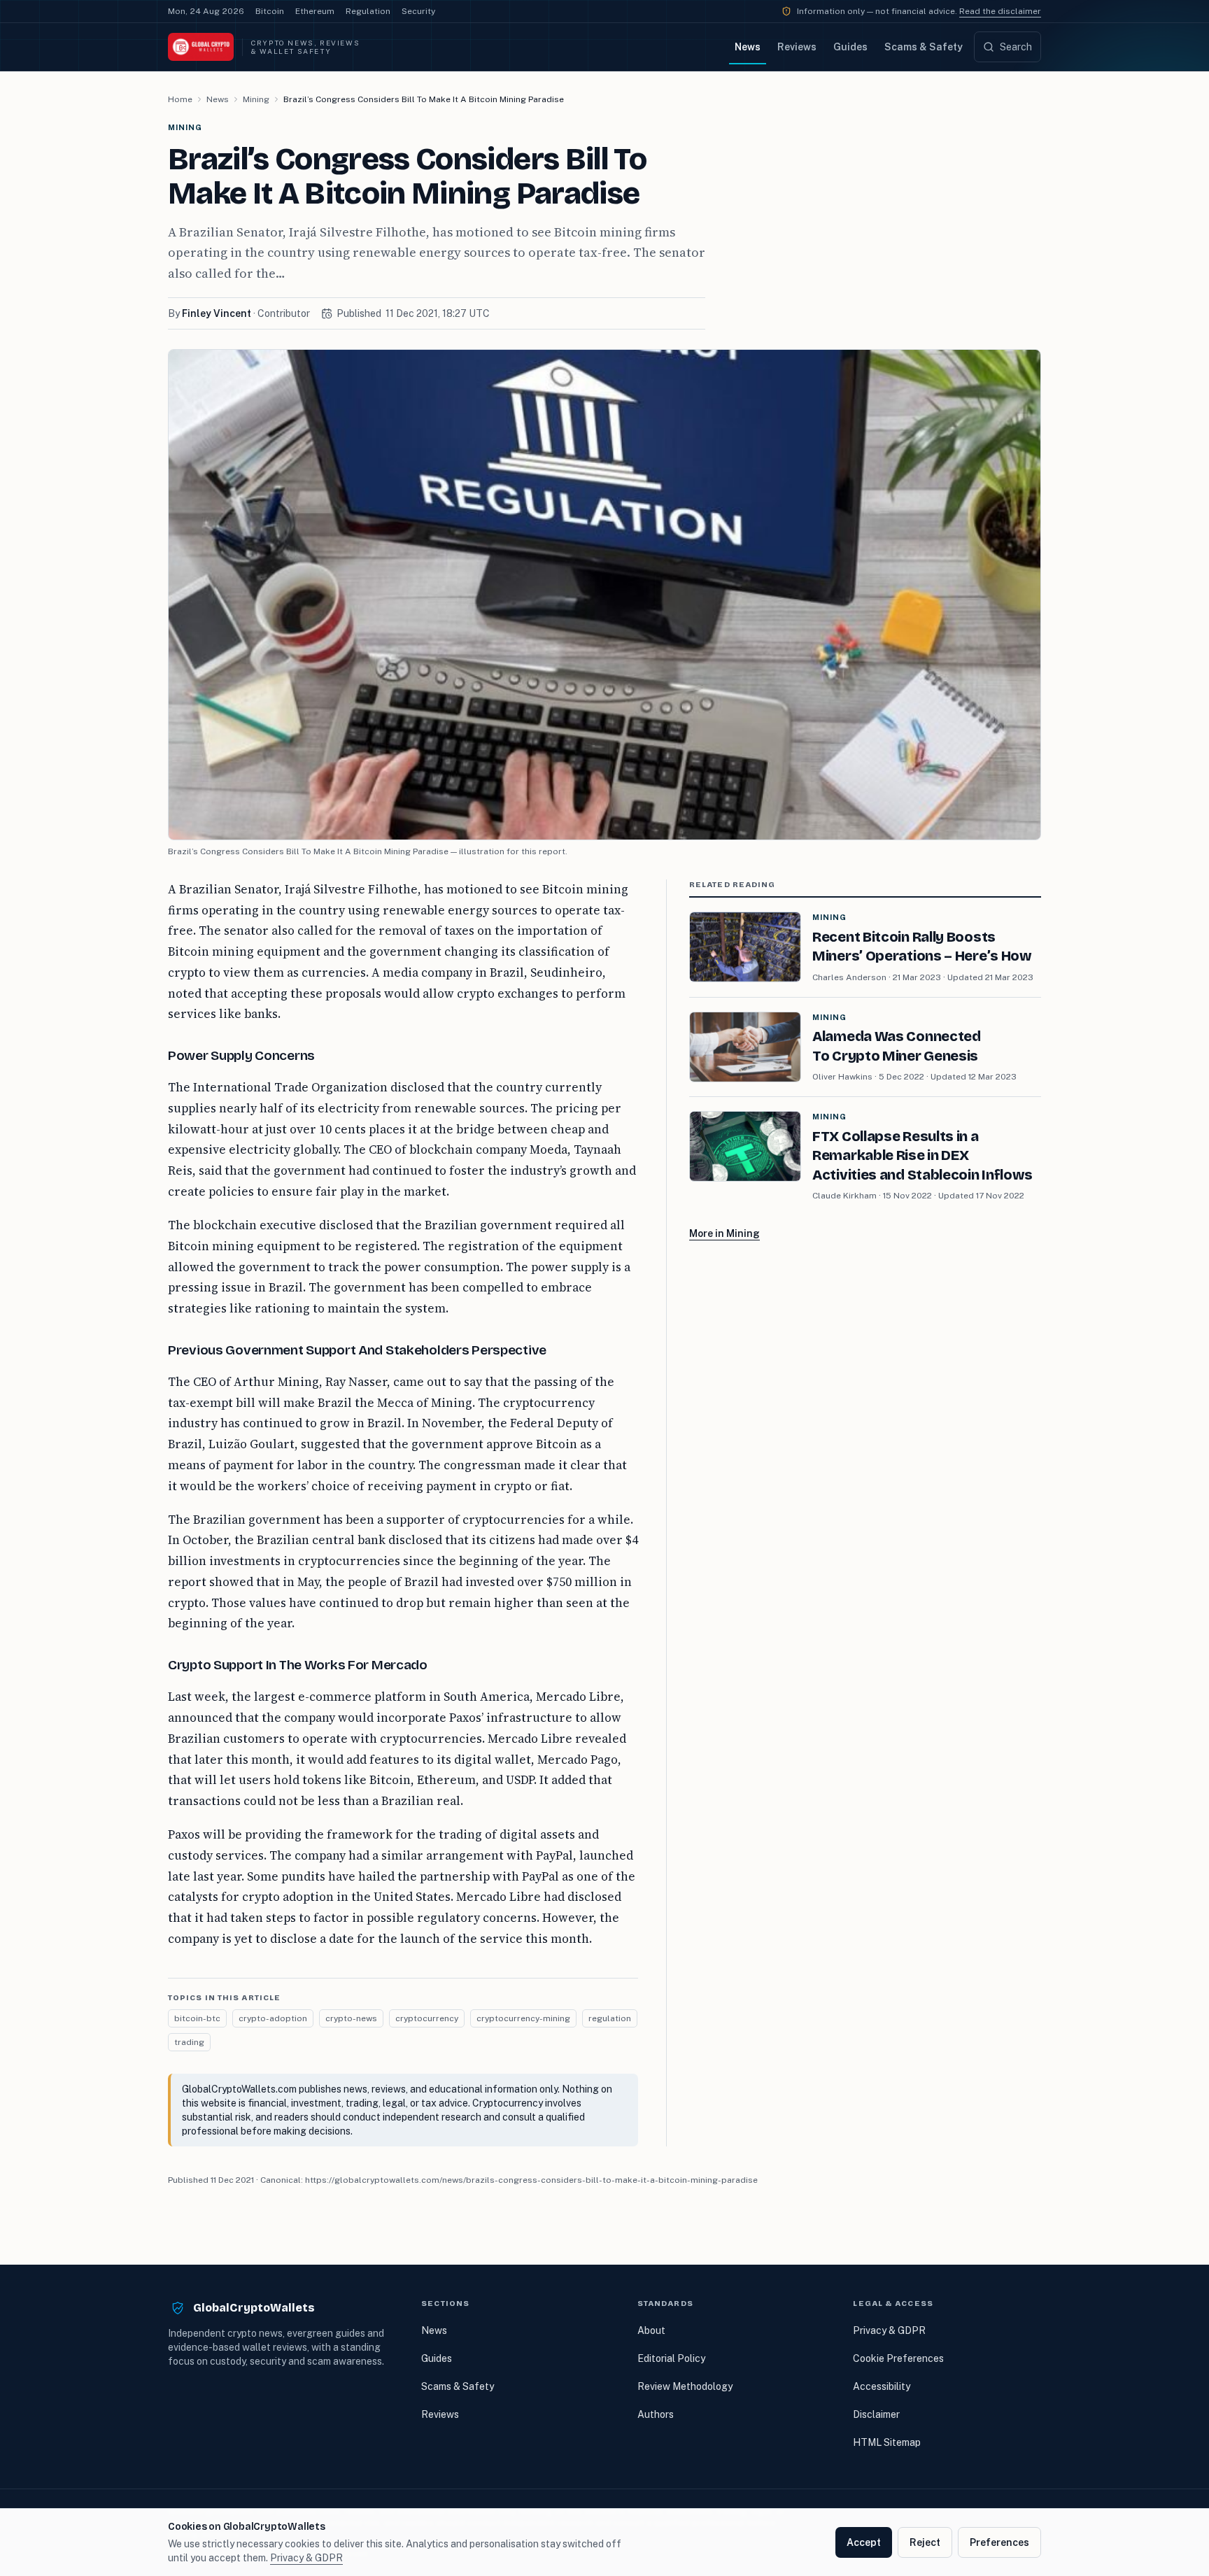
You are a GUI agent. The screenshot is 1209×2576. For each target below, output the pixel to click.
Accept (864, 2542)
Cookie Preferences (898, 2358)
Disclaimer (876, 2414)
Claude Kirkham (844, 1196)
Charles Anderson (849, 977)
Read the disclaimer (1000, 11)
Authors (656, 2414)
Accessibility (882, 2386)
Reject (925, 2542)
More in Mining (724, 1233)
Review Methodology (685, 2386)
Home (180, 99)
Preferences (999, 2542)
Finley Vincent (217, 313)
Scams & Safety (924, 47)
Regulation (368, 11)
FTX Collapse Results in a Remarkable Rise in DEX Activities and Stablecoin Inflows (922, 1155)
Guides (850, 47)
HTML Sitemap (887, 2442)
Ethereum (315, 11)
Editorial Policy (671, 2358)
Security (418, 11)
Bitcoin (270, 11)
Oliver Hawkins (842, 1077)
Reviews (797, 47)
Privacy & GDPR (889, 2330)
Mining (256, 99)
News (748, 47)
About (651, 2330)
